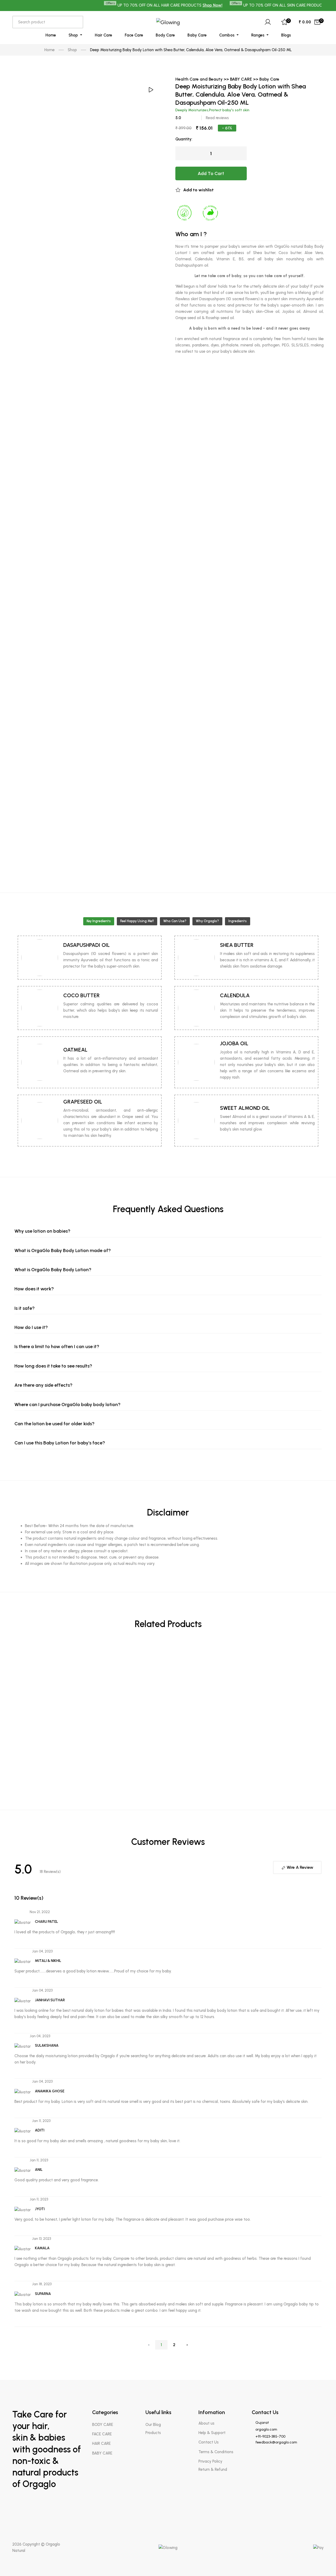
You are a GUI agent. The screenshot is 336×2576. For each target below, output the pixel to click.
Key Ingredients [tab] (99, 921)
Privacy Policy (210, 2461)
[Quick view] (320, 1675)
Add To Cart (211, 173)
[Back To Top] (322, 2562)
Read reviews (217, 118)
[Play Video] (150, 90)
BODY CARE (103, 2425)
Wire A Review (299, 1867)
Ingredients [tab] (238, 921)
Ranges (258, 35)
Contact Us (209, 2442)
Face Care (134, 35)
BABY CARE (102, 2453)
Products (153, 2433)
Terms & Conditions (216, 2452)
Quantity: (184, 139)
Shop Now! (184, 5)
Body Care (165, 35)
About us (206, 2423)
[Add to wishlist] (320, 1799)
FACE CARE (102, 2434)
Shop (74, 35)
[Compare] (320, 1815)
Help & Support (212, 2433)
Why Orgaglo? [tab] (207, 921)
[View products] (320, 1654)
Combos (227, 35)
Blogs (286, 35)
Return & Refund (213, 2469)
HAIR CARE (101, 2443)
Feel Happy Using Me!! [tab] (137, 921)
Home (51, 35)
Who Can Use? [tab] (175, 921)
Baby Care (197, 35)
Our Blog (153, 2425)
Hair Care (103, 35)
